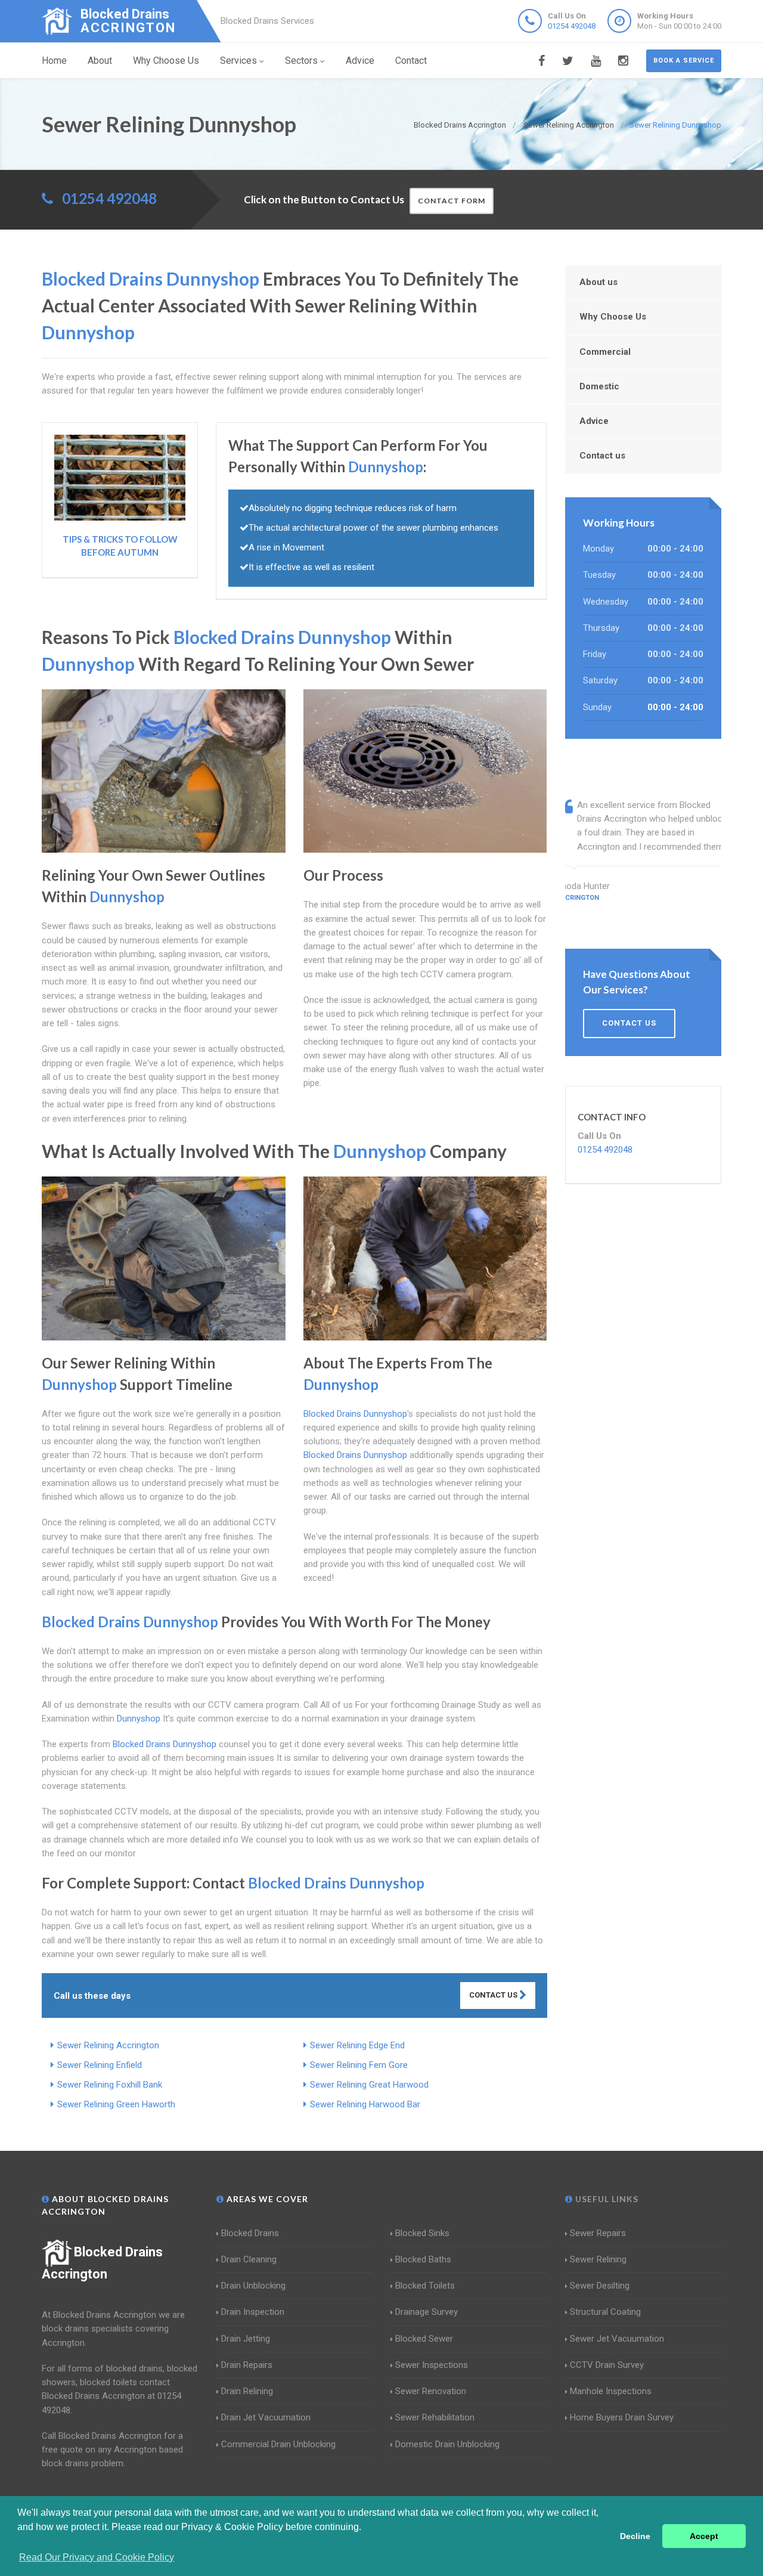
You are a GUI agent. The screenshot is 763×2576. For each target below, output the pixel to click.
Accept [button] (704, 2536)
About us (598, 282)
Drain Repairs (247, 2365)
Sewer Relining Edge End (357, 2045)
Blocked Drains (250, 2233)
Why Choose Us (166, 61)
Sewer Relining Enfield (100, 2065)
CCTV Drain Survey (607, 2365)
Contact (411, 61)
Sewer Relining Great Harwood (369, 2085)
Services (238, 61)
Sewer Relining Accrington (108, 2045)
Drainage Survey (427, 2312)
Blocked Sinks (422, 2233)
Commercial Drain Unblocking (278, 2444)
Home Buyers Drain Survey (622, 2417)
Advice (360, 61)
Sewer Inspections (432, 2365)
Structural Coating (605, 2312)
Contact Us (494, 1995)
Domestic (599, 386)
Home (54, 61)
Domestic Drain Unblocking (447, 2444)
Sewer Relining (598, 2259)
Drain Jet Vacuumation (266, 2417)
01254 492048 (572, 26)
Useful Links (606, 2199)
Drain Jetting (246, 2339)
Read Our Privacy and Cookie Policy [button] (97, 2557)
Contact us (602, 456)
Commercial (605, 352)
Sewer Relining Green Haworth (116, 2104)
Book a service (684, 61)
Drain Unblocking (253, 2286)
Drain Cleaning (249, 2259)
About (100, 61)
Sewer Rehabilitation (435, 2417)
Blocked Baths (423, 2259)
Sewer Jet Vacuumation (617, 2339)
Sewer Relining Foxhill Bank (110, 2085)
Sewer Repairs (598, 2233)
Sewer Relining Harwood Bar (365, 2104)
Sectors (301, 61)
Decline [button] (635, 2536)
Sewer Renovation (431, 2391)
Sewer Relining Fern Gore (359, 2065)
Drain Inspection (253, 2312)
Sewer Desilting (600, 2286)
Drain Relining (247, 2391)
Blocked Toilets (425, 2286)
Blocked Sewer (424, 2339)
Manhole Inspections (611, 2391)
